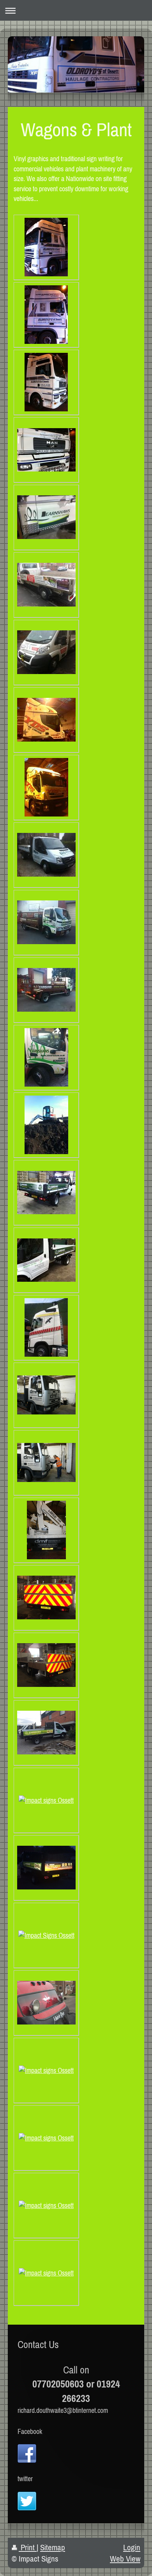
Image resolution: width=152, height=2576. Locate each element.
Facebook (30, 2431)
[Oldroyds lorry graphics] (46, 247)
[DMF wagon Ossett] (46, 1395)
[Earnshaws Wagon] (46, 1733)
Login (132, 2547)
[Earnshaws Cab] (46, 2070)
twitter (25, 2479)
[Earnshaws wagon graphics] (46, 517)
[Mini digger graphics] (46, 1125)
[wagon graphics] (46, 1260)
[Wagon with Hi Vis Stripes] (46, 1665)
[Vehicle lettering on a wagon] (46, 1462)
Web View (125, 2559)
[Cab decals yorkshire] (46, 1327)
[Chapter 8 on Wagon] (46, 1598)
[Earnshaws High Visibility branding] (46, 1868)
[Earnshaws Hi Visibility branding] (46, 1800)
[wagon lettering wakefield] (46, 855)
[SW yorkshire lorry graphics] (46, 585)
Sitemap (53, 2547)
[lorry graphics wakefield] (46, 720)
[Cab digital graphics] (46, 1935)
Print (28, 2547)
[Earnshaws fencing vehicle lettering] (46, 1193)
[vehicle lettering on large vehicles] (46, 1530)
